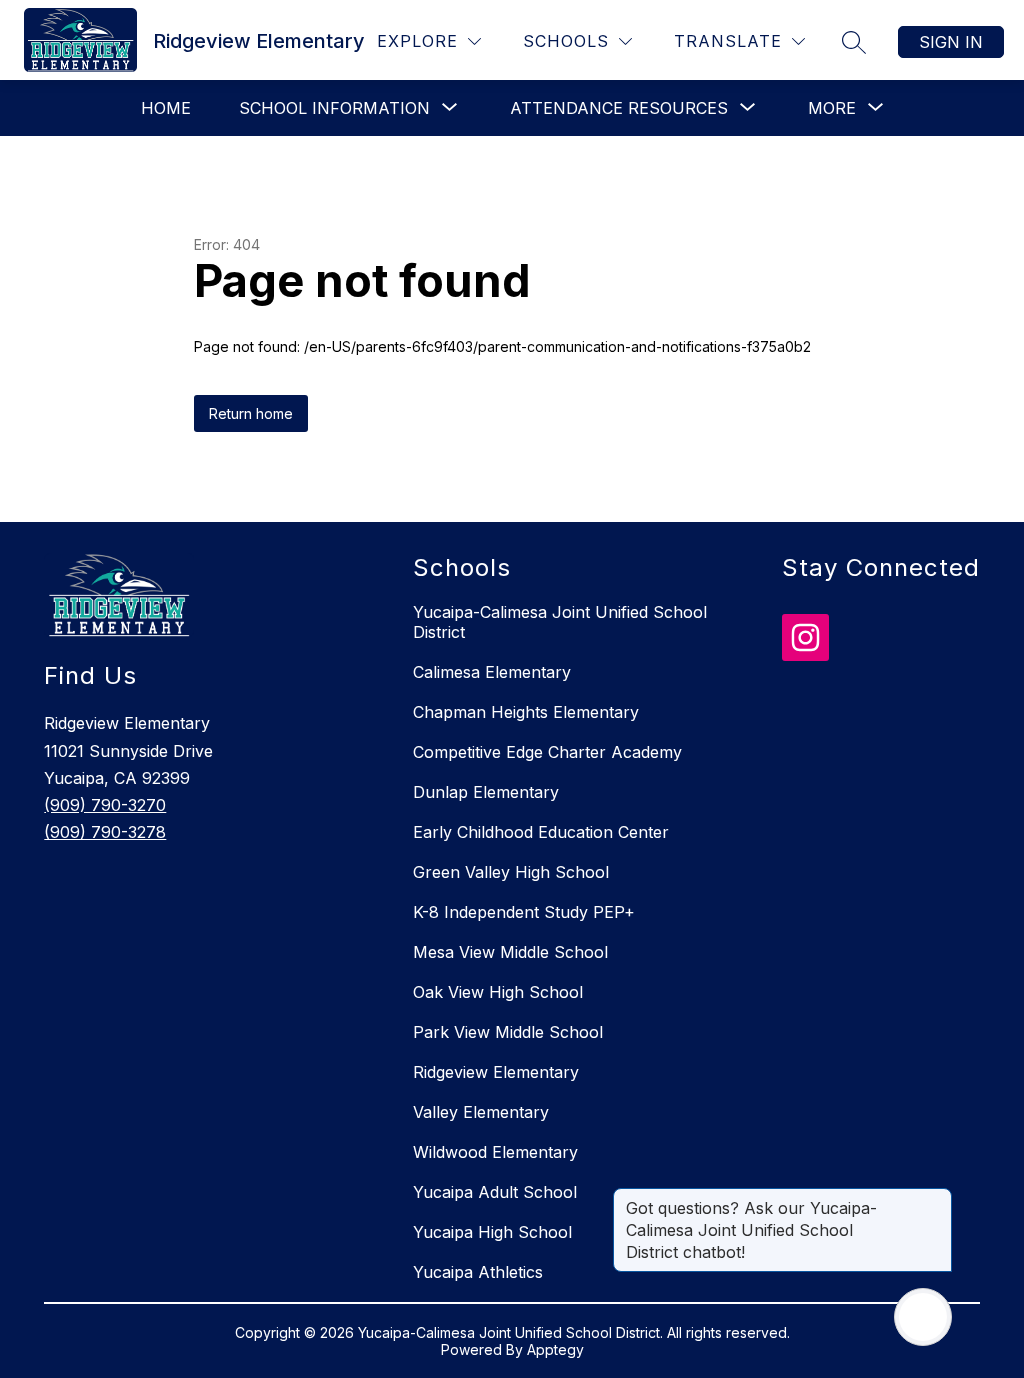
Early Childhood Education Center (541, 832)
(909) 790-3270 (105, 805)
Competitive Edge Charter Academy (547, 752)
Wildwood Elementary (495, 1152)
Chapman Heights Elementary (526, 712)
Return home (251, 413)
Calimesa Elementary (492, 672)
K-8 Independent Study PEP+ (524, 912)
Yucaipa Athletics (478, 1272)
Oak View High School (498, 992)
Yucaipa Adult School (495, 1192)
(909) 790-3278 (105, 832)
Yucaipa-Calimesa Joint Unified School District (560, 622)
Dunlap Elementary (486, 792)
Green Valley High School (511, 872)
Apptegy (555, 1349)
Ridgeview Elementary (496, 1072)
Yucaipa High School (492, 1232)
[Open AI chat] (923, 1317)
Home (166, 108)
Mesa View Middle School (510, 952)
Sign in (951, 42)
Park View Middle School (508, 1032)
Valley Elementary (481, 1112)
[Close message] (936, 1198)
